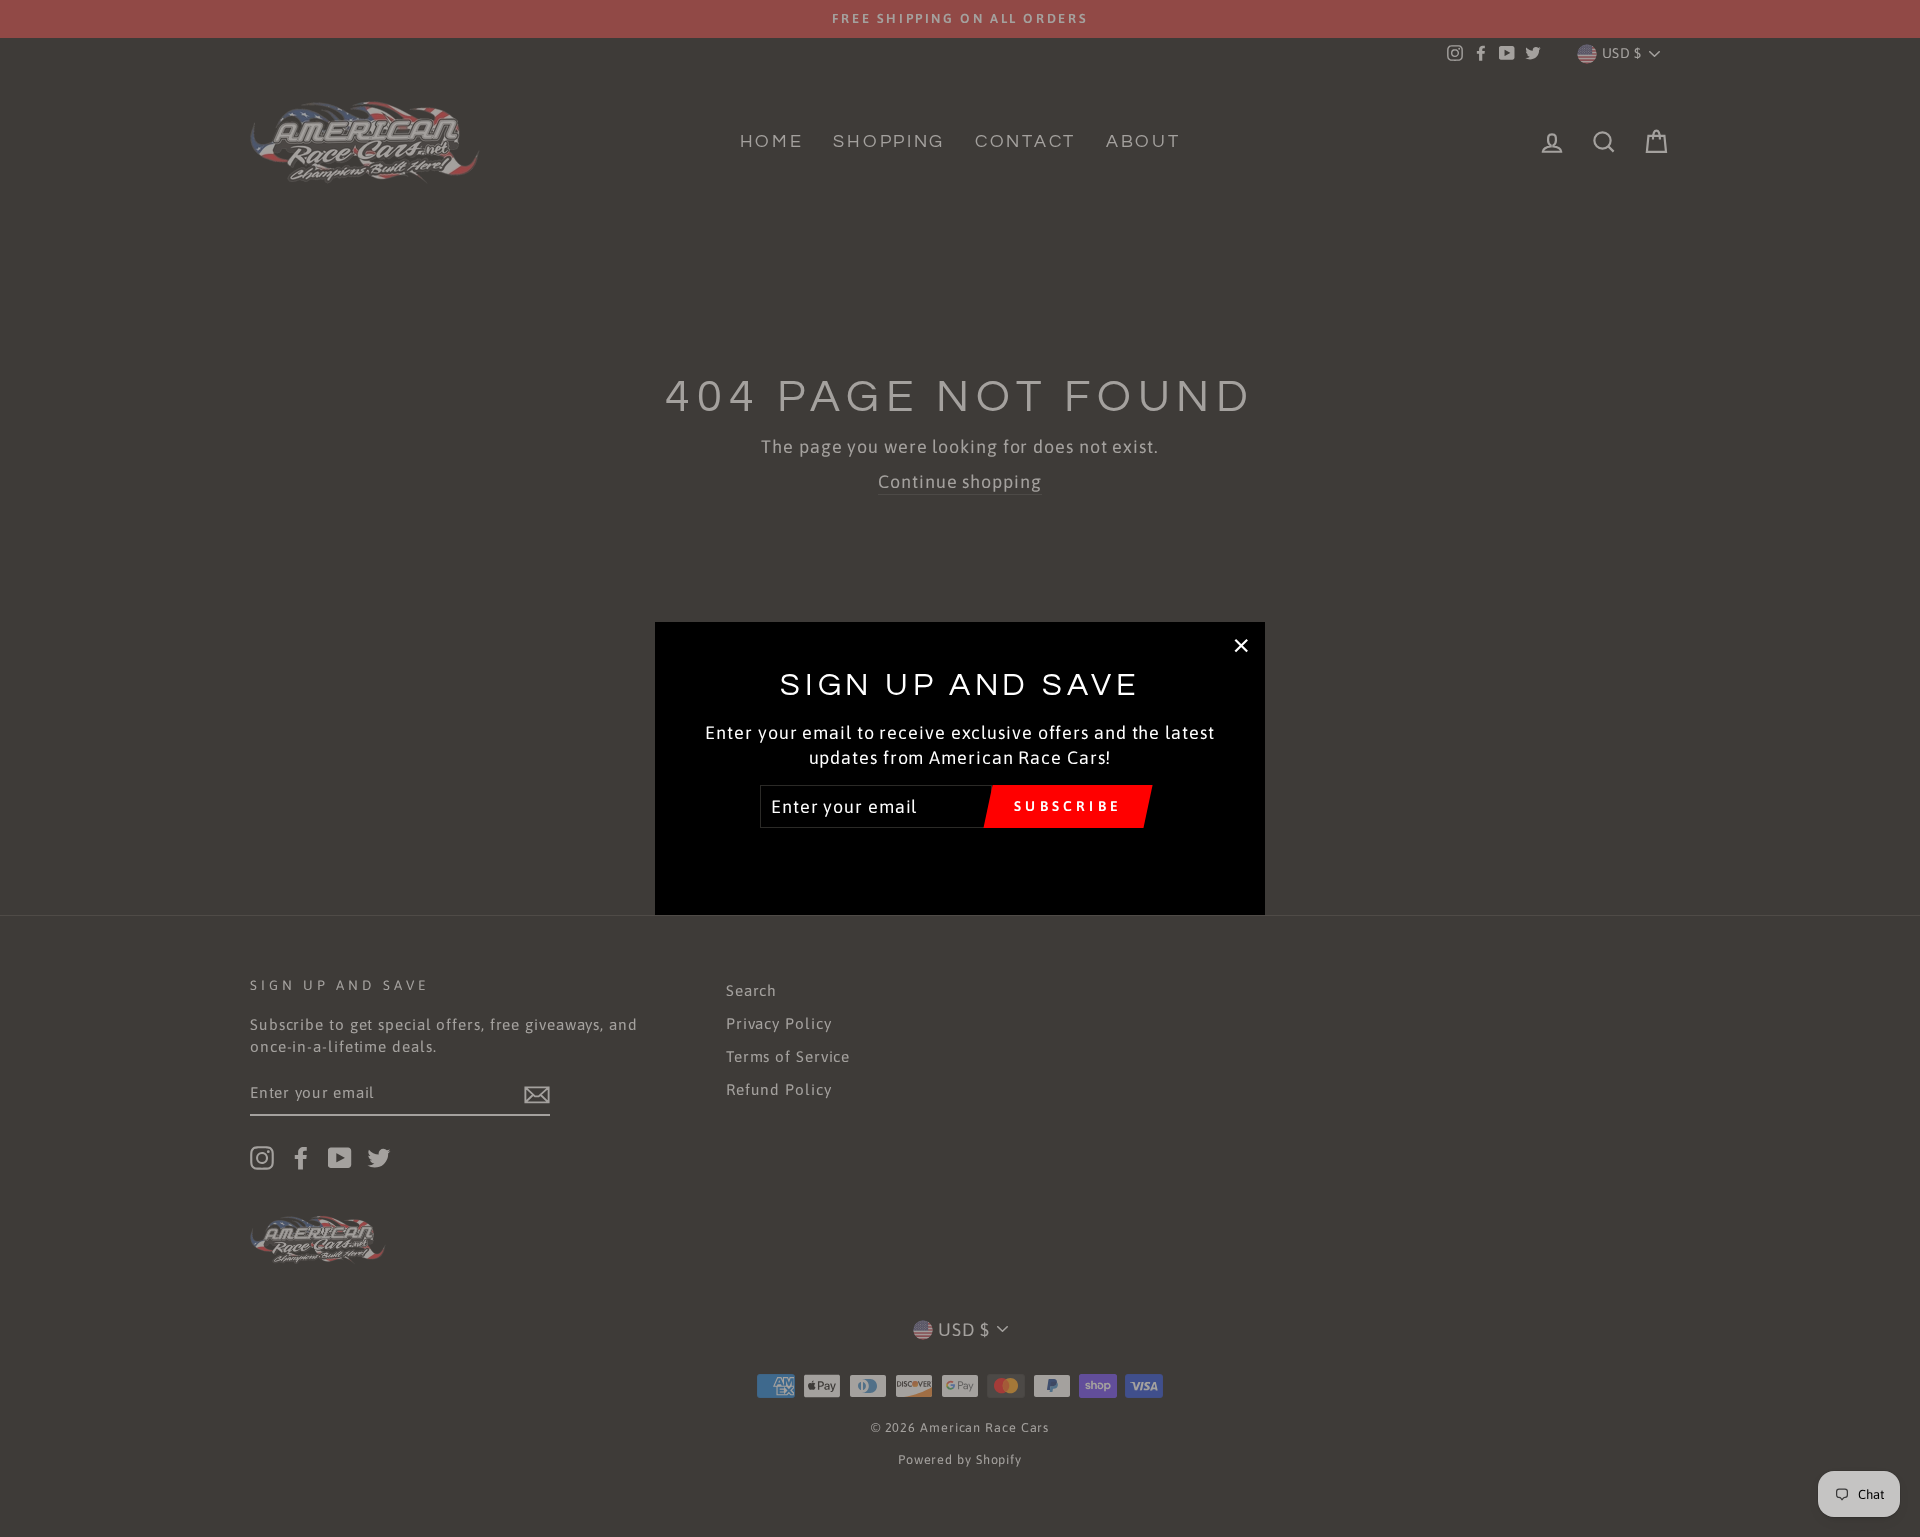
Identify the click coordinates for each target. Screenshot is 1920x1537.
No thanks (959, 856)
